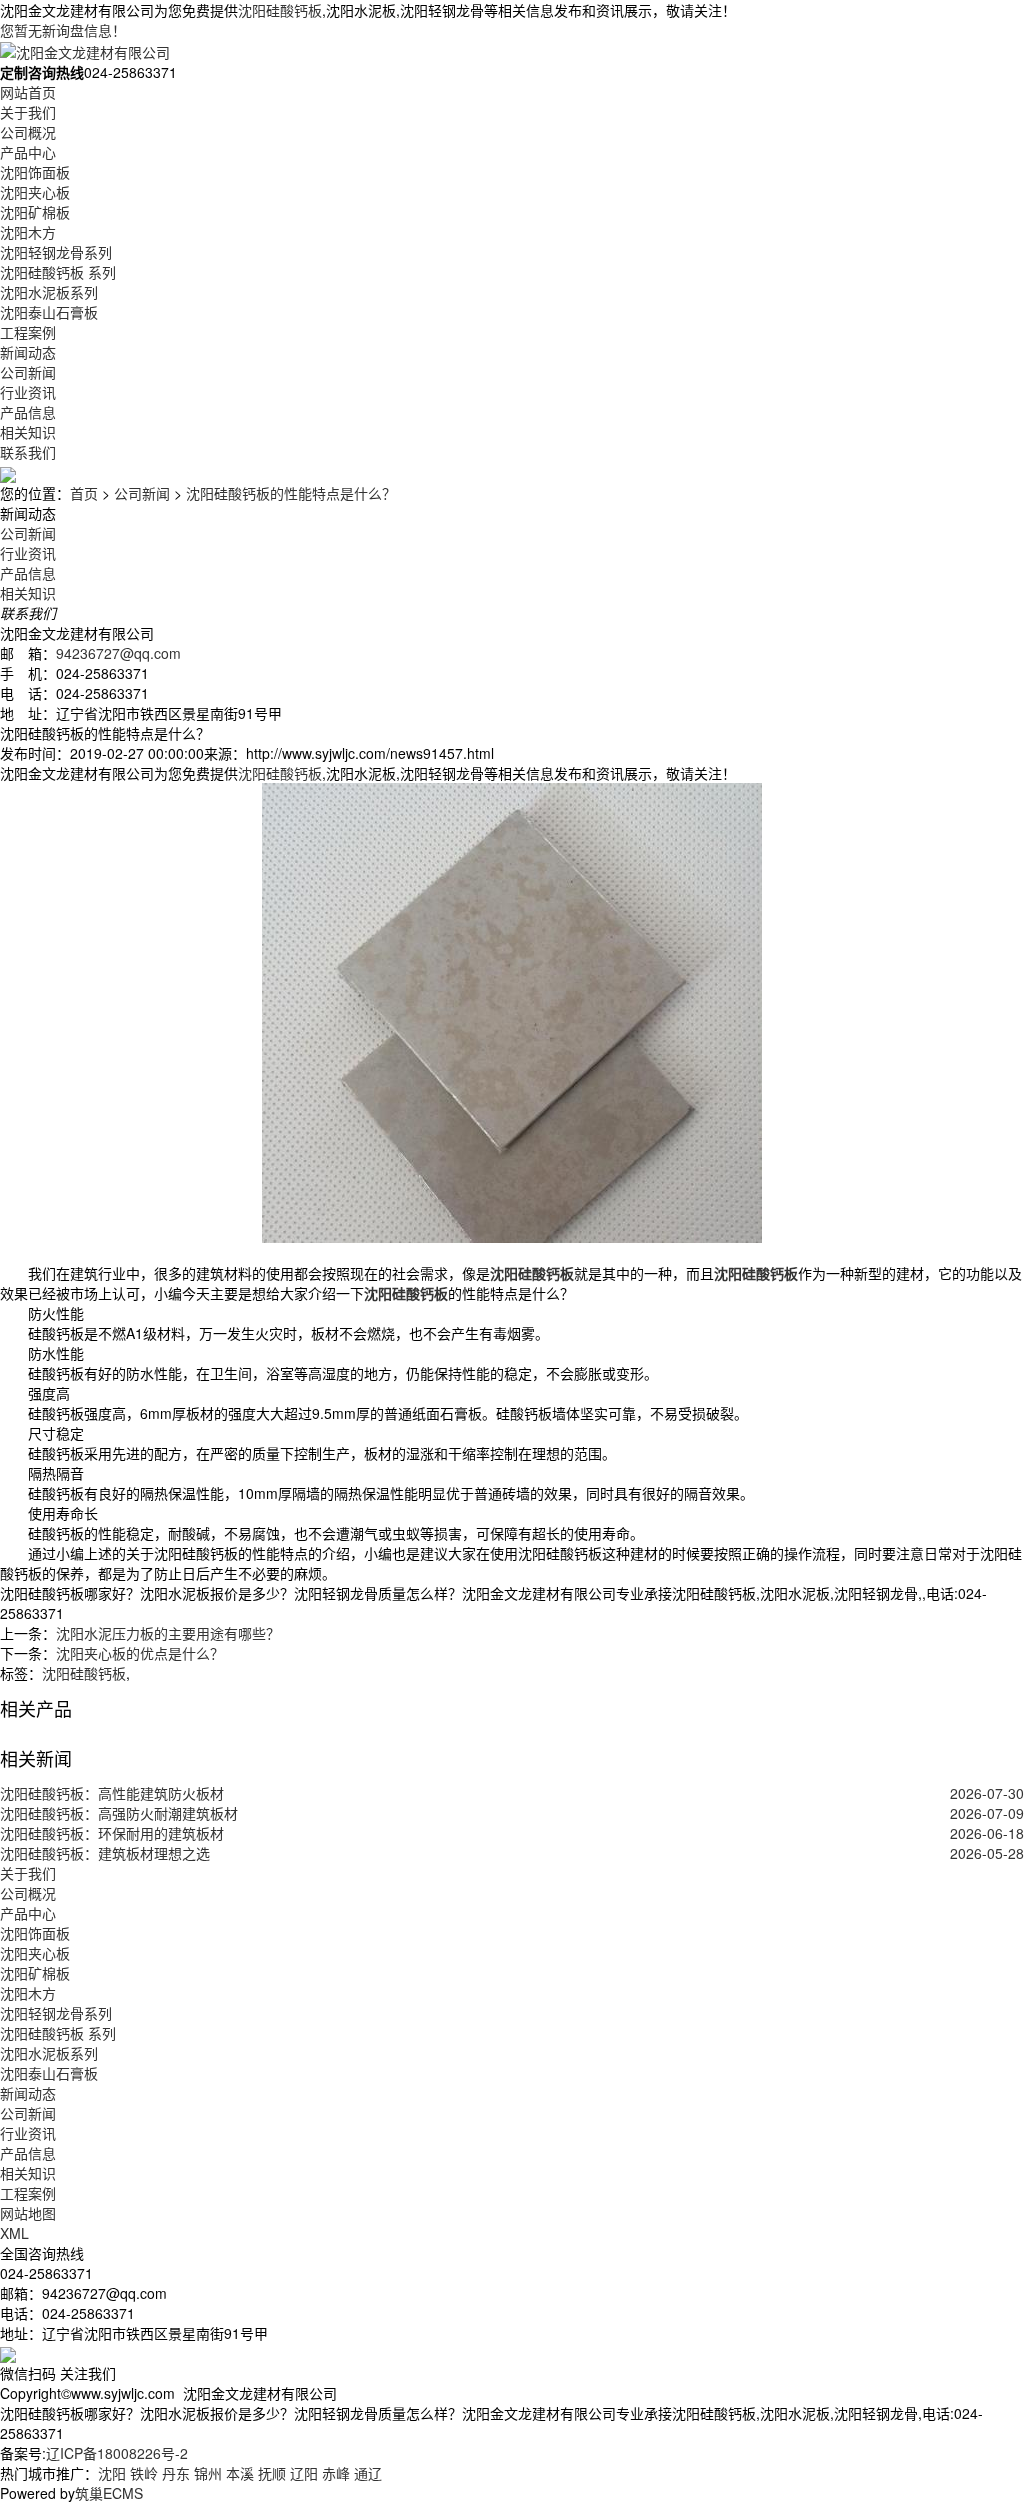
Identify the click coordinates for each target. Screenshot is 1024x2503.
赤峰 (336, 2473)
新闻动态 (28, 352)
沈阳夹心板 (35, 192)
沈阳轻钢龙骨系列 (56, 252)
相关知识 (28, 432)
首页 (84, 493)
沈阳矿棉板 (35, 212)
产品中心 (28, 152)
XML (14, 2233)
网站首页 (28, 92)
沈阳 (112, 2473)
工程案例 (28, 332)
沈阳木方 (28, 232)
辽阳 (304, 2473)
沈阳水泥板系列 (49, 292)
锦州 (208, 2473)
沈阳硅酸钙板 (280, 10)
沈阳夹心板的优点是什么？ (140, 1653)
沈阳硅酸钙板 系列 (58, 272)
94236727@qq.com (118, 653)
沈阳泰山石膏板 (49, 312)
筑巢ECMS (109, 2493)
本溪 (240, 2473)
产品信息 (28, 412)
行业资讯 (28, 392)
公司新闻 (28, 372)
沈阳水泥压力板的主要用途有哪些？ (168, 1633)
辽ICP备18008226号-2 (117, 2453)
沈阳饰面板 (35, 172)
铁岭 (144, 2473)
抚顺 (272, 2473)
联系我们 (28, 452)
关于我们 (28, 112)
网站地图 (28, 2213)
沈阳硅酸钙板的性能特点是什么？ (291, 493)
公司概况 (28, 132)
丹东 (176, 2473)
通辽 (368, 2473)
